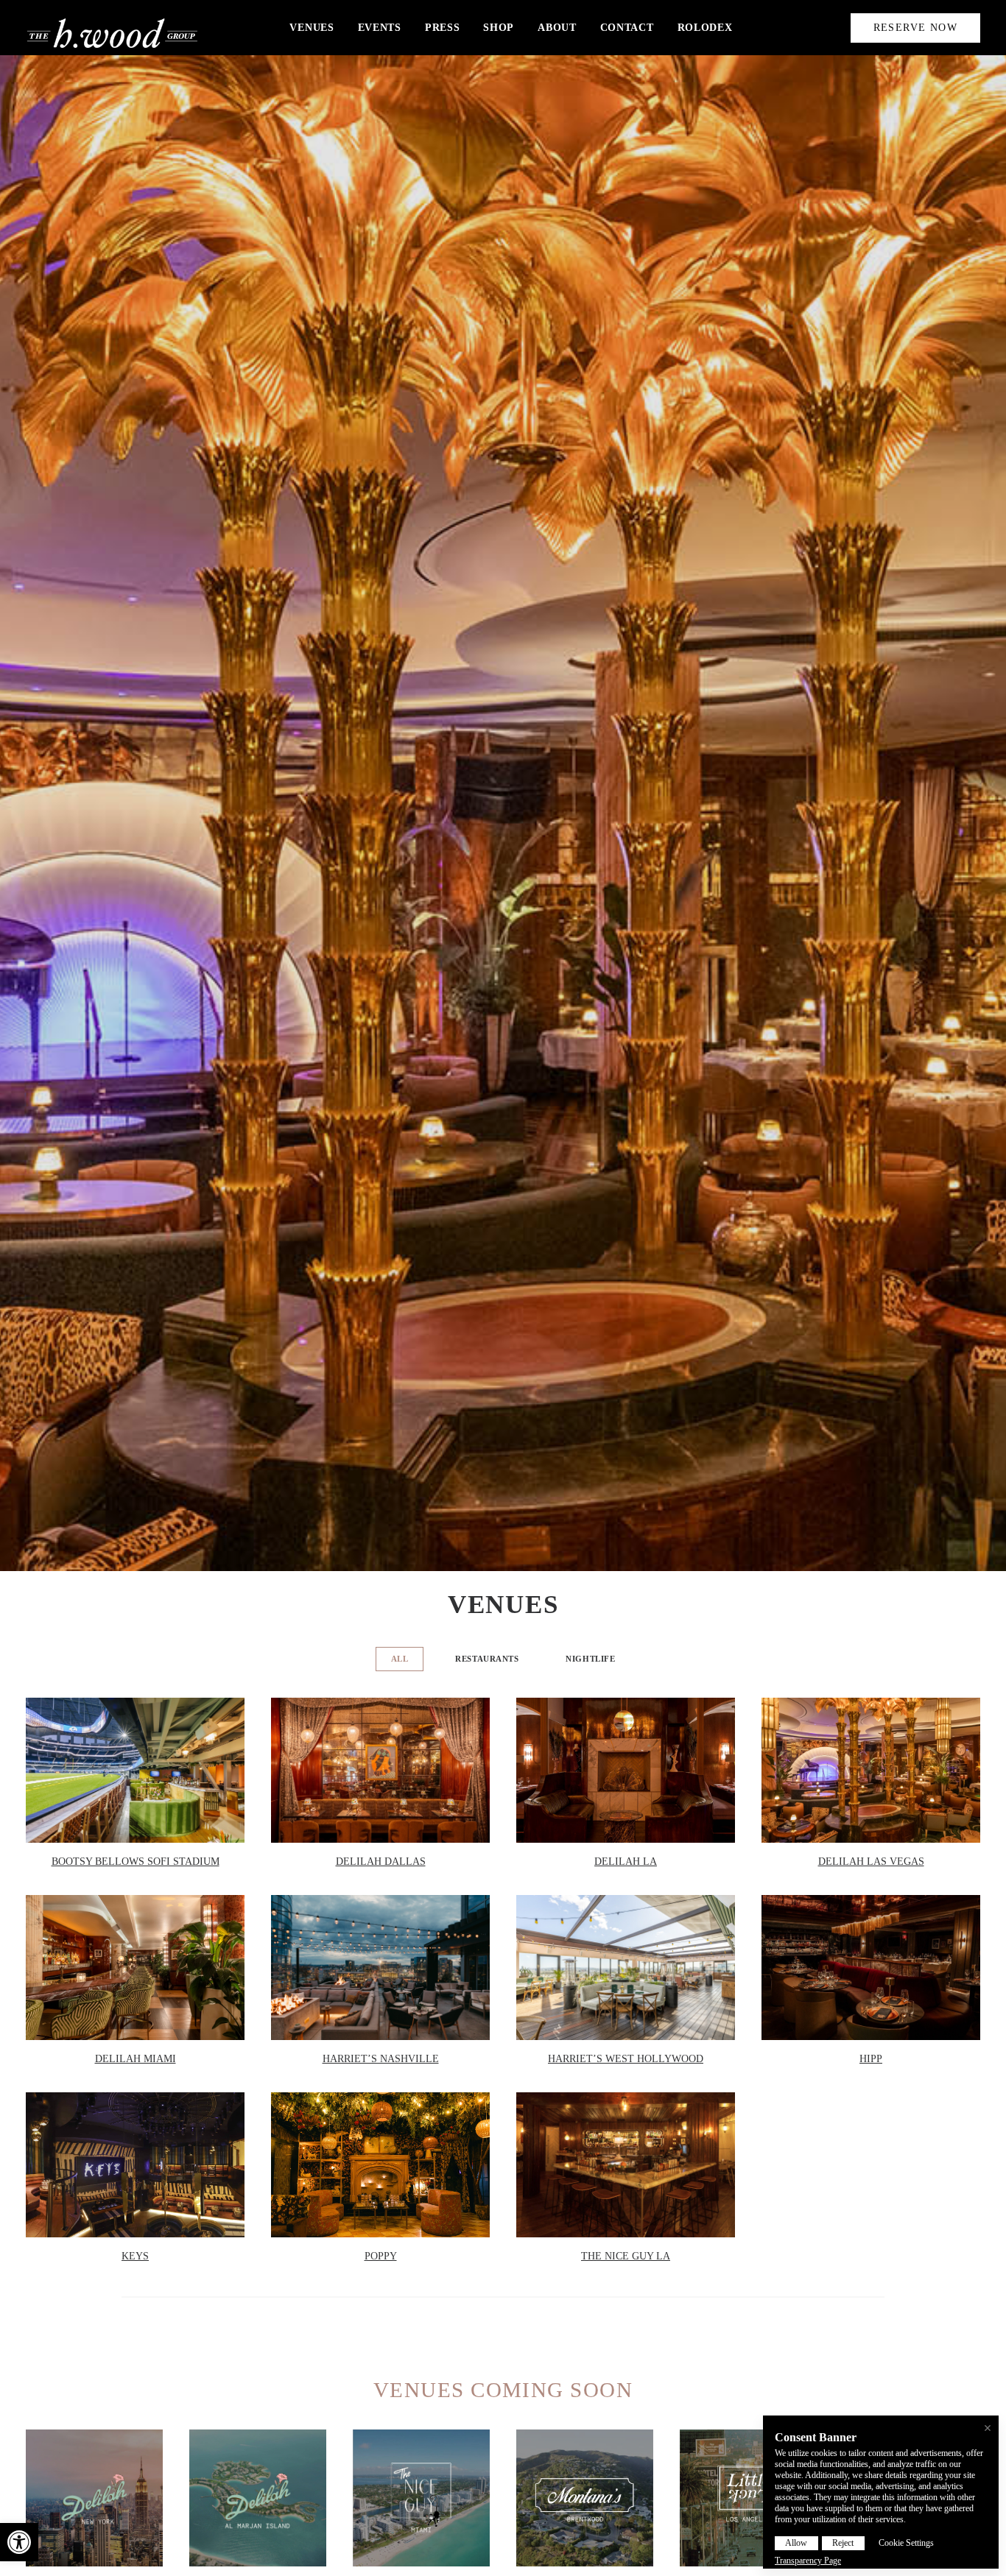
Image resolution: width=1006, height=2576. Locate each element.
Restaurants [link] (487, 1659)
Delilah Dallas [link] (381, 1862)
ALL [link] (400, 1659)
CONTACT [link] (627, 28)
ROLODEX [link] (705, 28)
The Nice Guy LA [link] (626, 2256)
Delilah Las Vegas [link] (871, 1862)
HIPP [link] (871, 2059)
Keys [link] (135, 2256)
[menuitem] (312, 28)
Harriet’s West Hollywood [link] (626, 2059)
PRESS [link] (443, 28)
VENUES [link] (312, 28)
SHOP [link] (499, 28)
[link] (19, 2542)
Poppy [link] (381, 2256)
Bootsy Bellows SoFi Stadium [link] (136, 1862)
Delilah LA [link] (626, 1862)
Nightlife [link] (590, 1659)
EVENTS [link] (380, 28)
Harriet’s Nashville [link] (381, 2059)
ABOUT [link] (557, 28)
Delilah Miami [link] (136, 2059)
